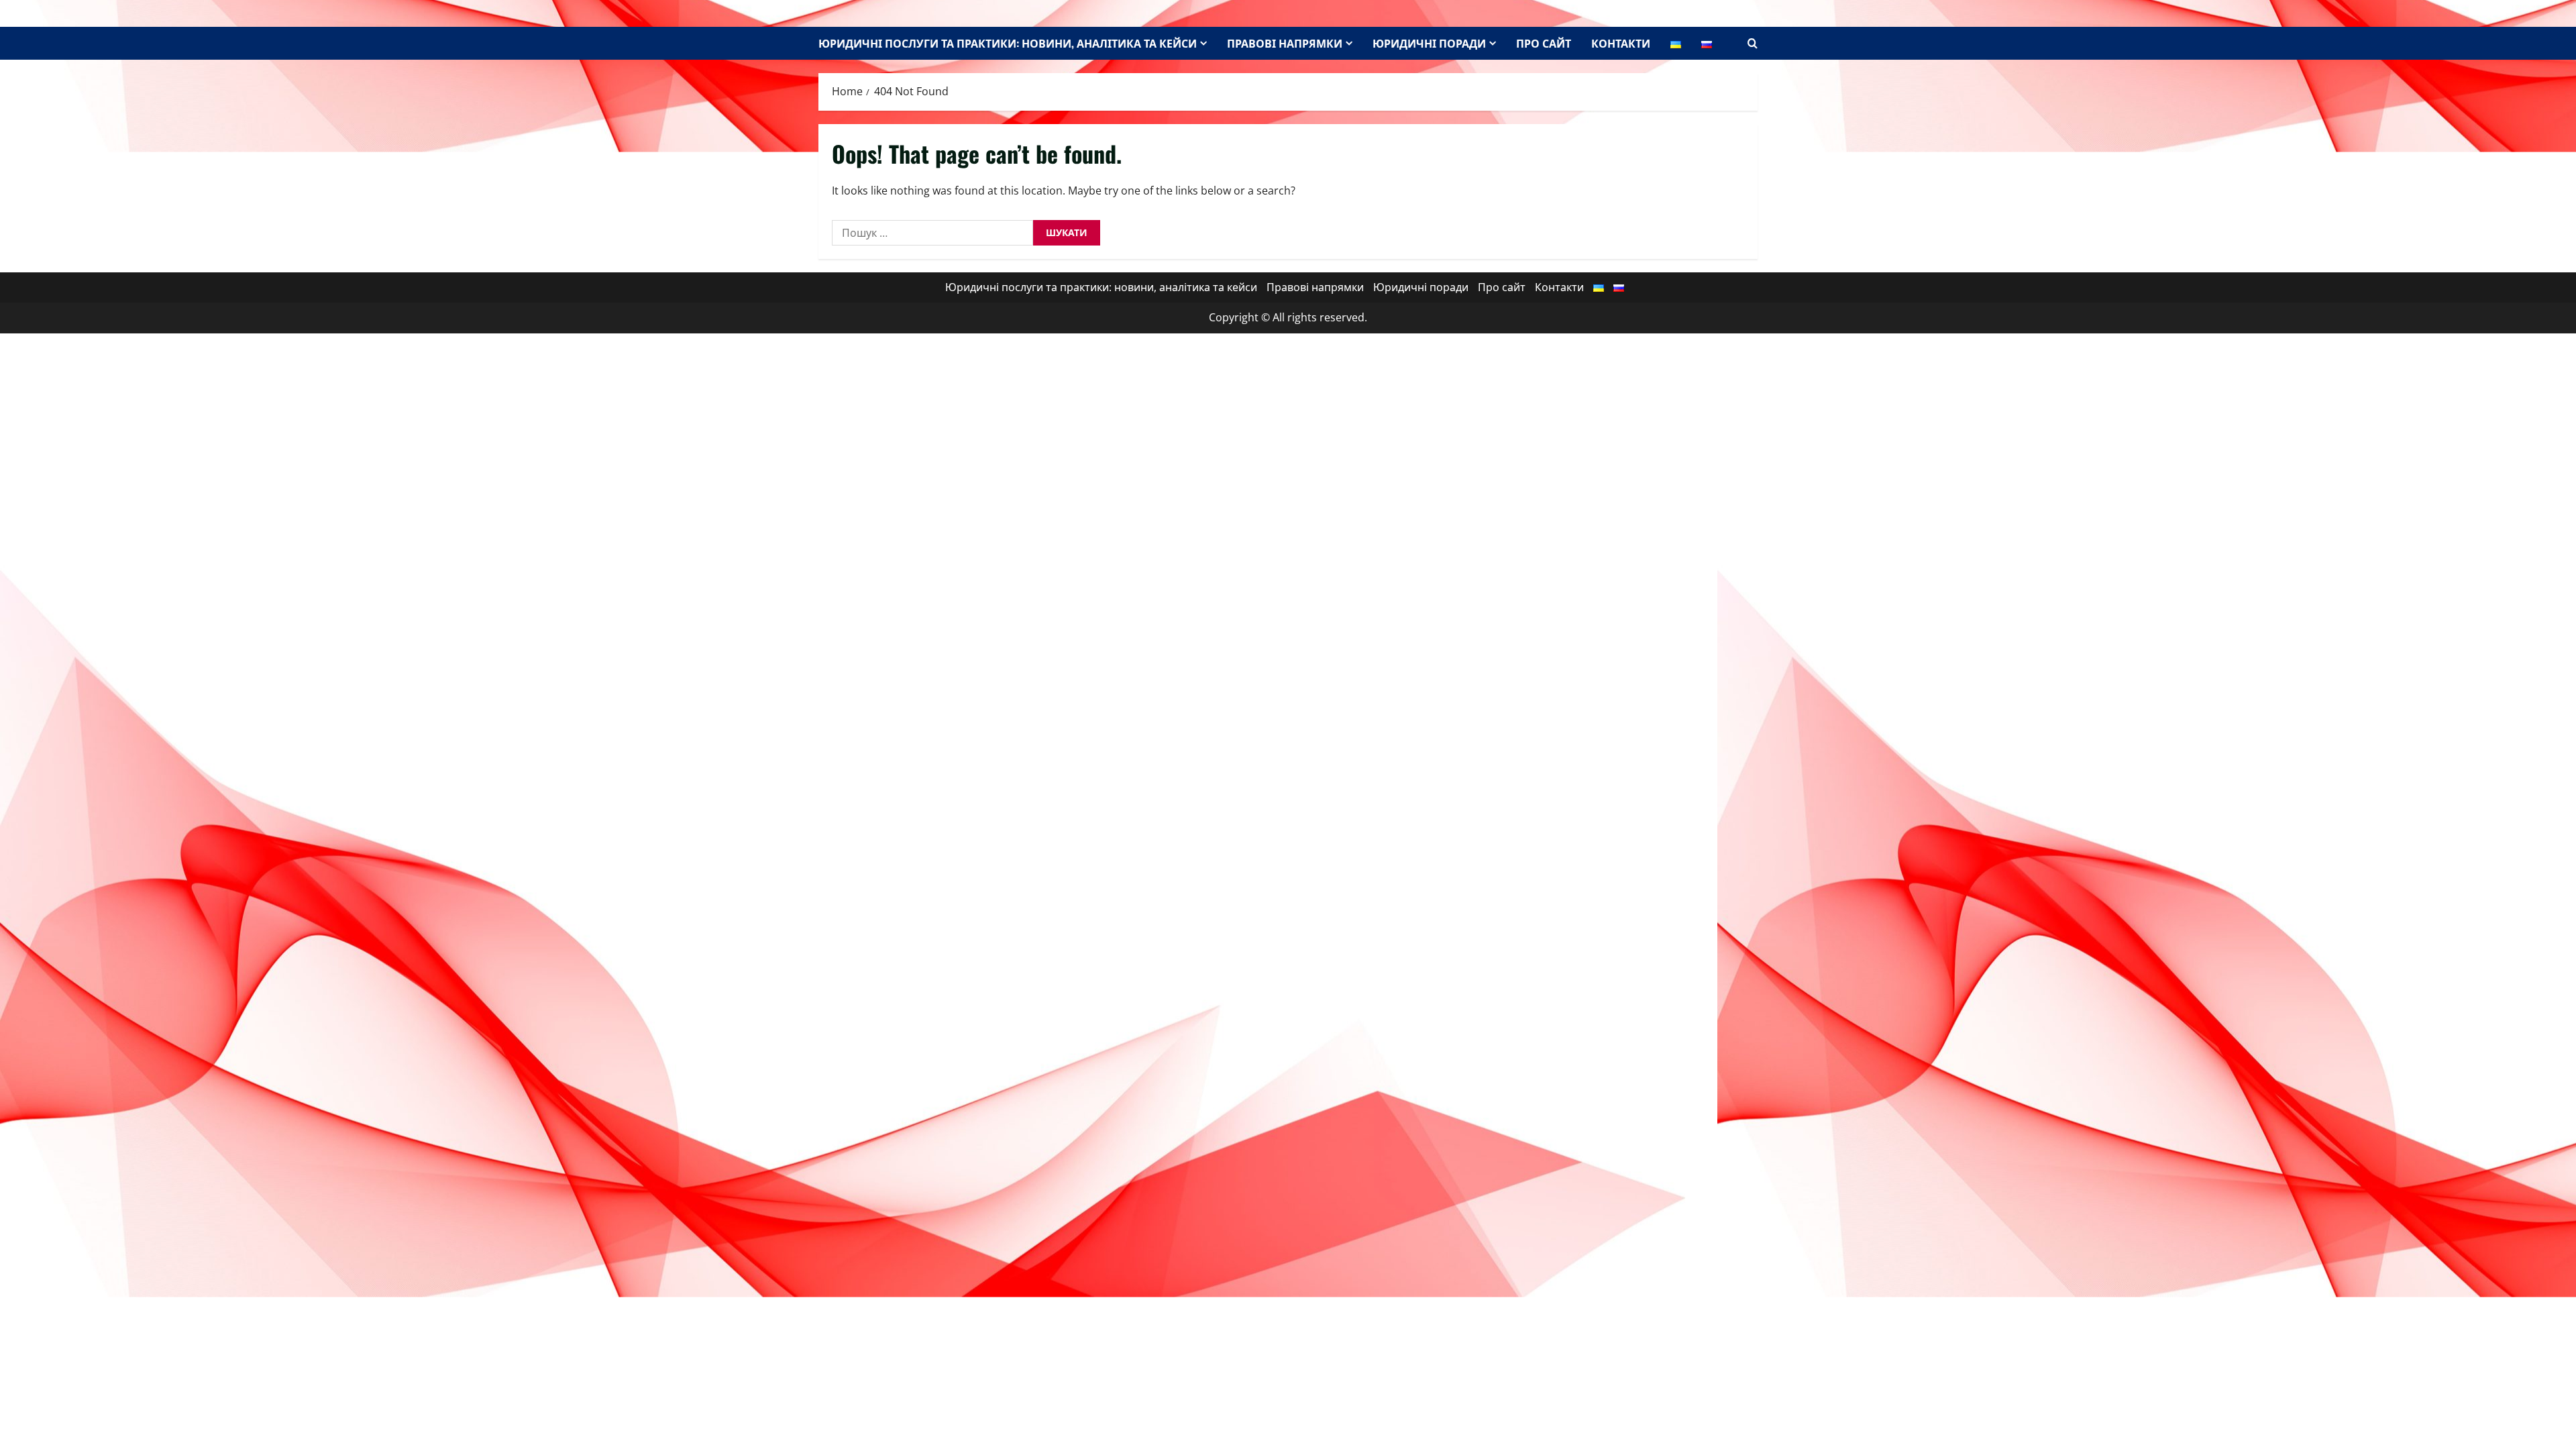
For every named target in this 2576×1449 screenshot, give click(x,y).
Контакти (1621, 43)
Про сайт (1544, 43)
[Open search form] (1753, 43)
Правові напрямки (1285, 43)
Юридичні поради (1429, 43)
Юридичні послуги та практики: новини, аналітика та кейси (1008, 43)
